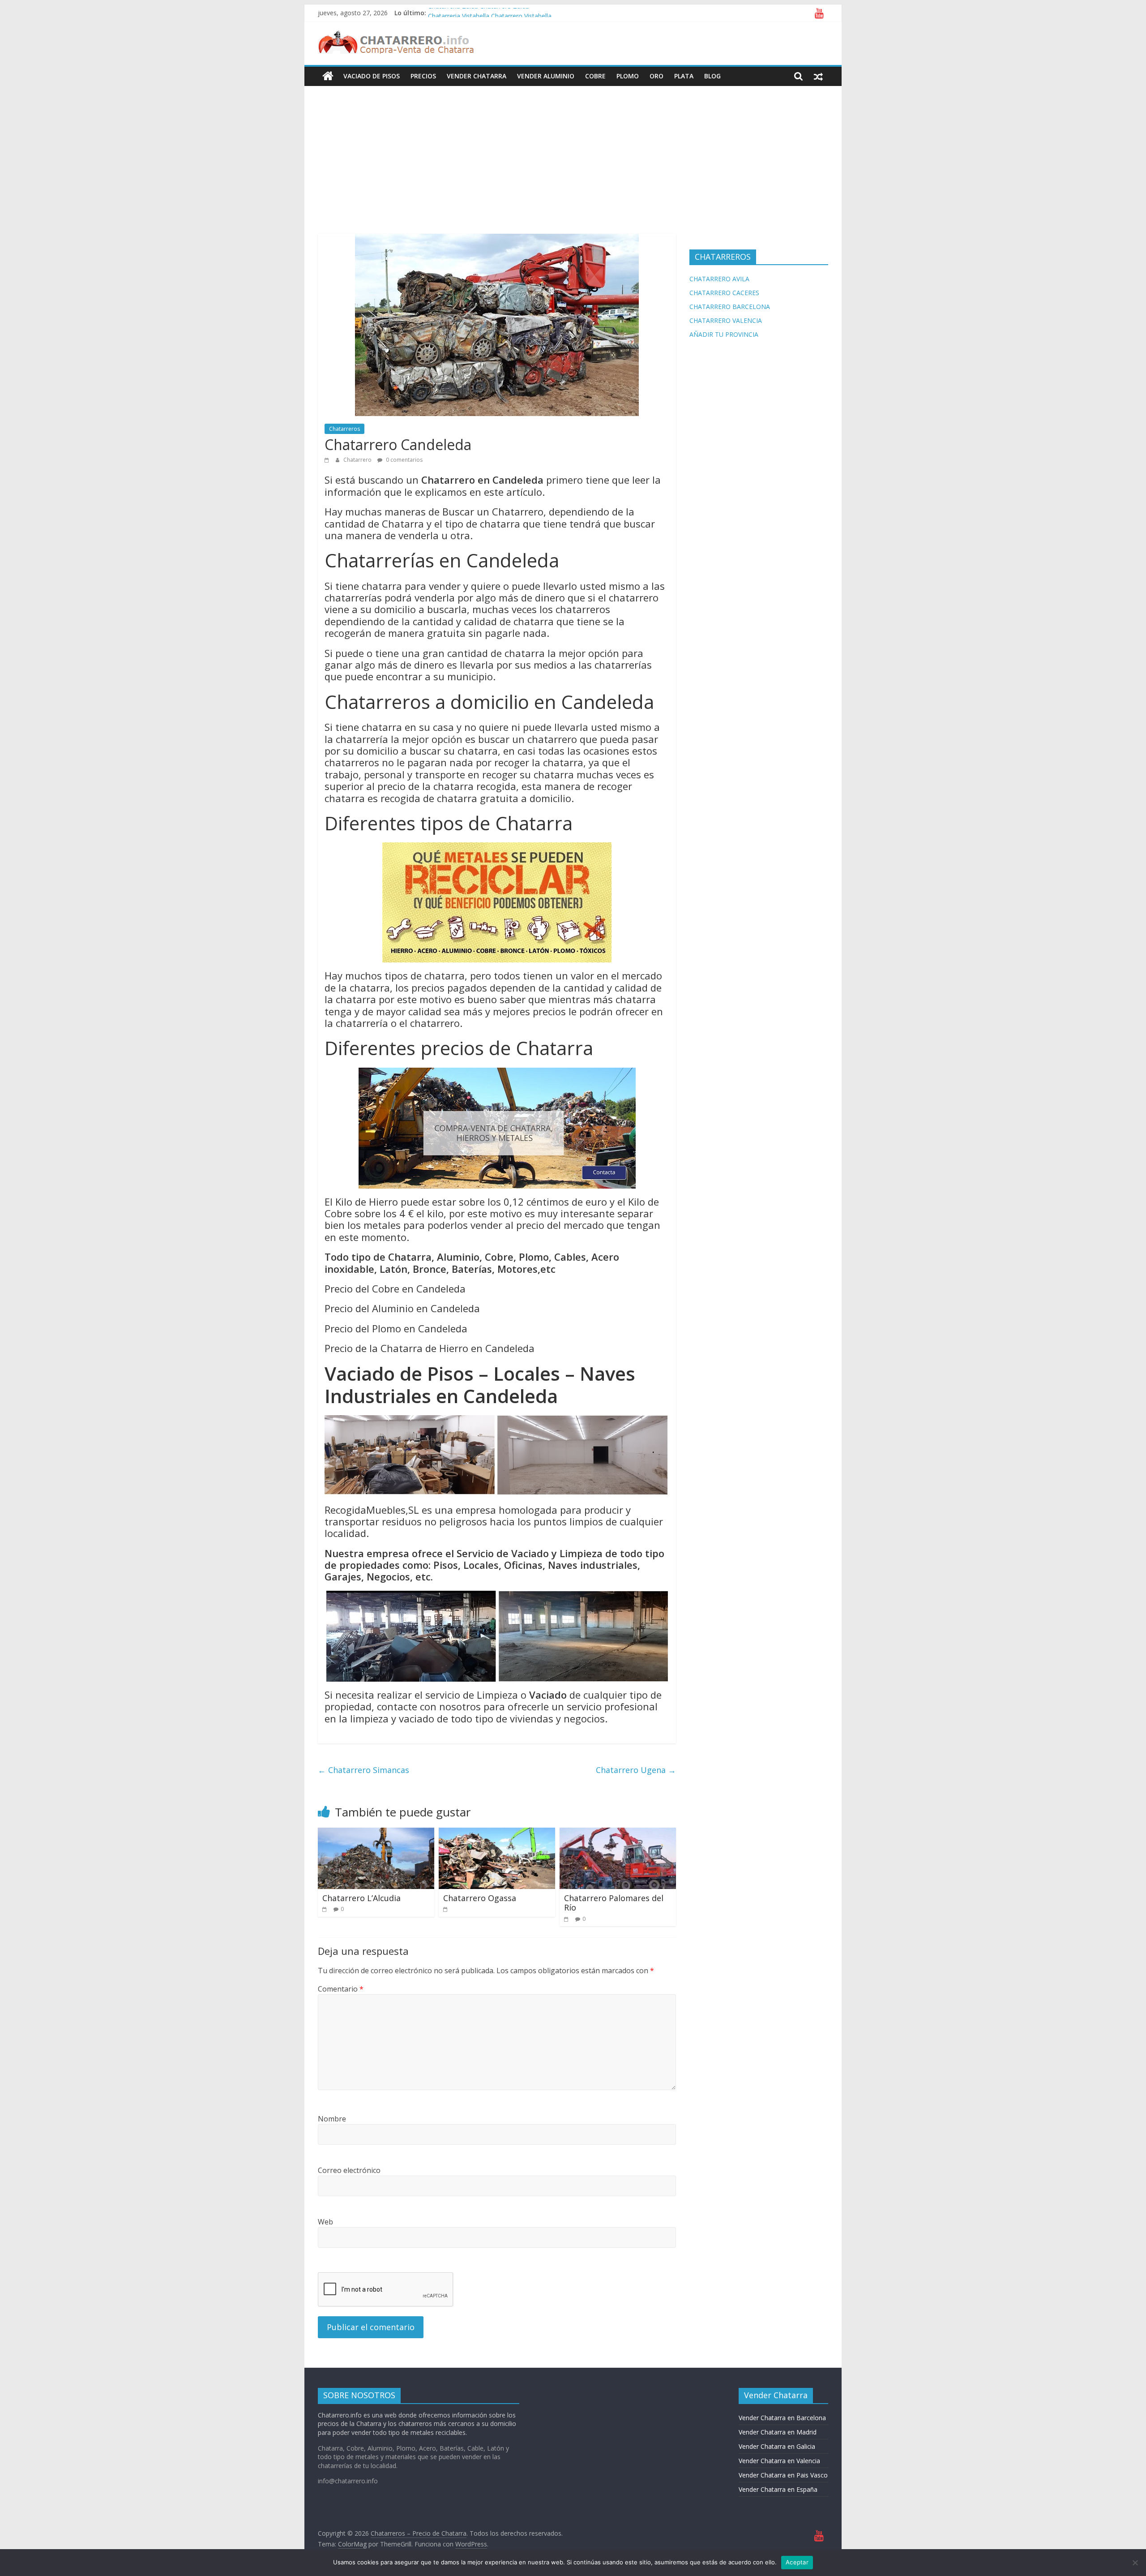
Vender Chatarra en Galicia (777, 2446)
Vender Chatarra (477, 76)
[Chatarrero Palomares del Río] (618, 1833)
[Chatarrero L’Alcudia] (376, 1833)
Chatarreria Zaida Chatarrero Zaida (479, 13)
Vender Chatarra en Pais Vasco (783, 2475)
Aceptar (797, 2562)
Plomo (628, 76)
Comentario (341, 1989)
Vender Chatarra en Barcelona (782, 2418)
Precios (423, 76)
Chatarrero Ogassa (480, 1898)
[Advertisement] (573, 153)
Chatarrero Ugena (636, 1770)
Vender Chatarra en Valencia (779, 2461)
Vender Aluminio (546, 76)
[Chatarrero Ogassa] (497, 1833)
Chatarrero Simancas (363, 1770)
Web (325, 2222)
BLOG (712, 76)
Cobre (595, 76)
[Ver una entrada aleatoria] (818, 76)
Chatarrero (358, 460)
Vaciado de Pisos (372, 76)
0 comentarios (404, 460)
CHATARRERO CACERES (724, 293)
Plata (684, 76)
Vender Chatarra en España (778, 2489)
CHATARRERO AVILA (719, 279)
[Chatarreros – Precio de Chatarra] (328, 76)
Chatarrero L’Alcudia (361, 1898)
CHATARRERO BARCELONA (730, 307)
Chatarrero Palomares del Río (614, 1903)
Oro (656, 76)
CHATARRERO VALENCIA (726, 320)
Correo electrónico (349, 2170)
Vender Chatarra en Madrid (778, 2432)
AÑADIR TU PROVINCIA (724, 334)
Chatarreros (344, 429)
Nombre (332, 2119)
